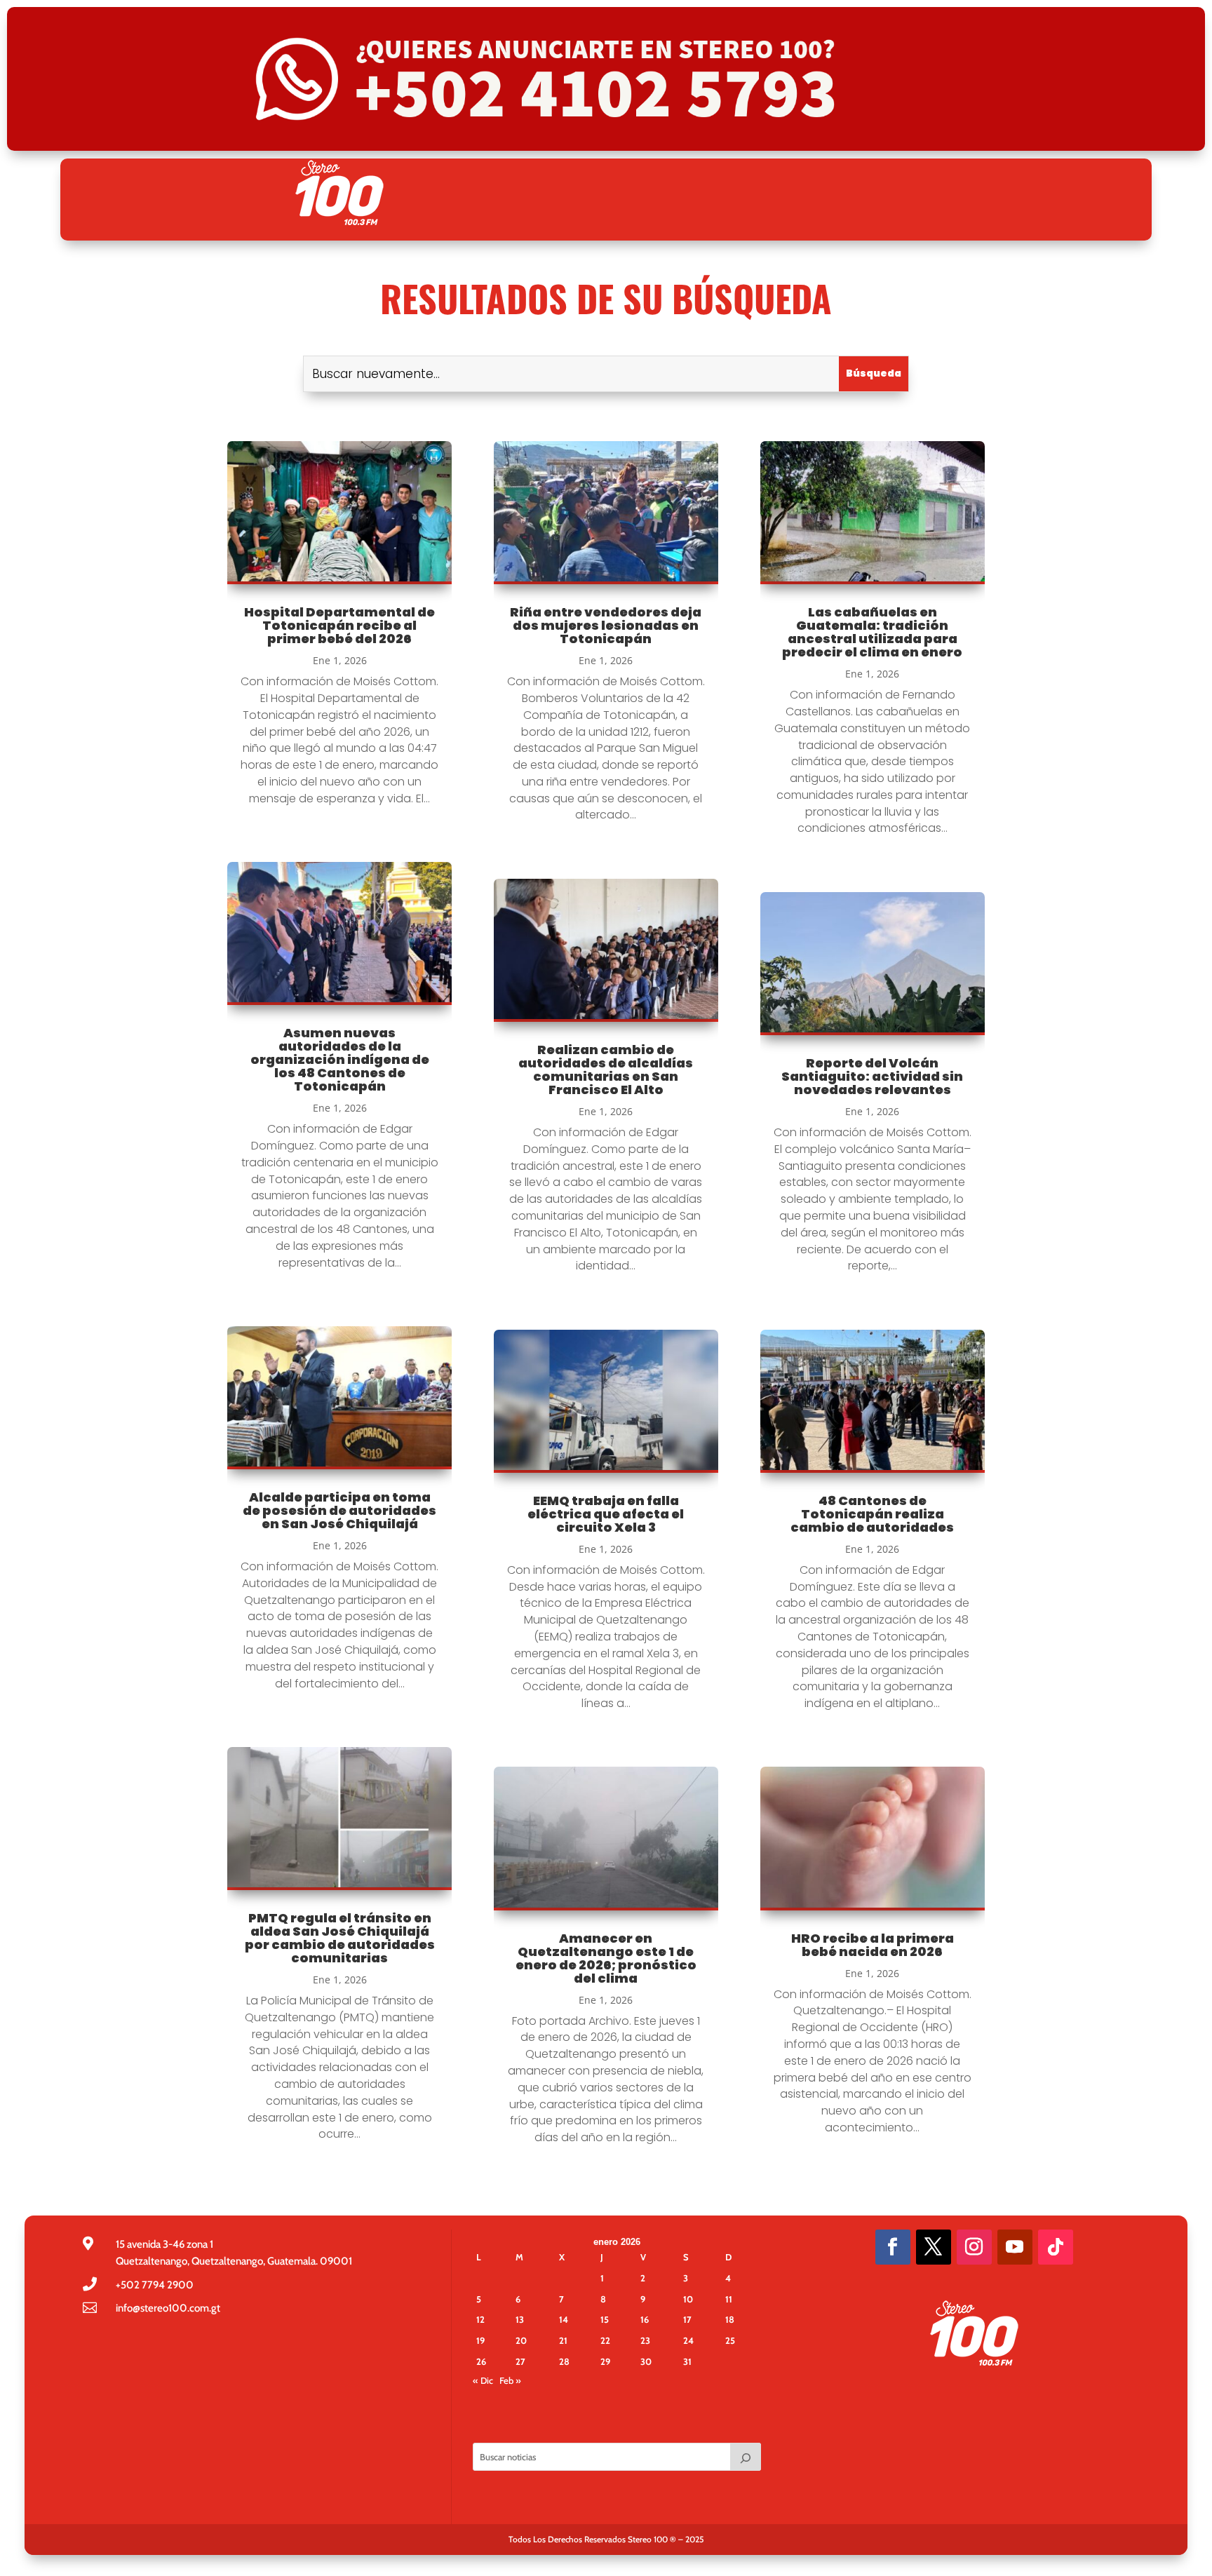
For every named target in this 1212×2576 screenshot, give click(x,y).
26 (481, 2361)
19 (480, 2340)
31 (687, 2361)
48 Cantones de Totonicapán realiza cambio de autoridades (872, 1514)
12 (480, 2319)
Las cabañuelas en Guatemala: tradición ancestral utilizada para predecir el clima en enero (872, 632)
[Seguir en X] (934, 2247)
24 (688, 2340)
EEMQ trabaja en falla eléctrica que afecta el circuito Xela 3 (606, 1514)
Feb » (510, 2380)
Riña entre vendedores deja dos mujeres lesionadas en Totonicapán (606, 625)
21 (563, 2340)
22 (605, 2340)
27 (520, 2361)
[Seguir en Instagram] (974, 2247)
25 (730, 2340)
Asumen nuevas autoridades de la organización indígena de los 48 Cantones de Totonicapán (340, 1059)
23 (645, 2340)
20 (521, 2340)
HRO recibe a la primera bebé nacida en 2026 (873, 1945)
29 (605, 2361)
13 (520, 2319)
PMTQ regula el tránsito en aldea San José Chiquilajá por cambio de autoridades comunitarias (340, 1938)
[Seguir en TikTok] (1056, 2247)
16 (645, 2319)
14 (564, 2319)
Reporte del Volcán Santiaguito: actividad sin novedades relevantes (872, 1076)
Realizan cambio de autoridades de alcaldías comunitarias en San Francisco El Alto (606, 1070)
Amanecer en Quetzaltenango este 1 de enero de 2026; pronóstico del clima (606, 1958)
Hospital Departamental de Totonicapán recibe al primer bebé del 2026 (339, 625)
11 (729, 2299)
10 (688, 2299)
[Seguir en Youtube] (1015, 2247)
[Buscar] (746, 2457)
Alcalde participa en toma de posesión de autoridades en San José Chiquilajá (339, 1510)
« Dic (483, 2380)
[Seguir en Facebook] (893, 2247)
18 (730, 2319)
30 (646, 2361)
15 (605, 2319)
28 (564, 2361)
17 (687, 2319)
